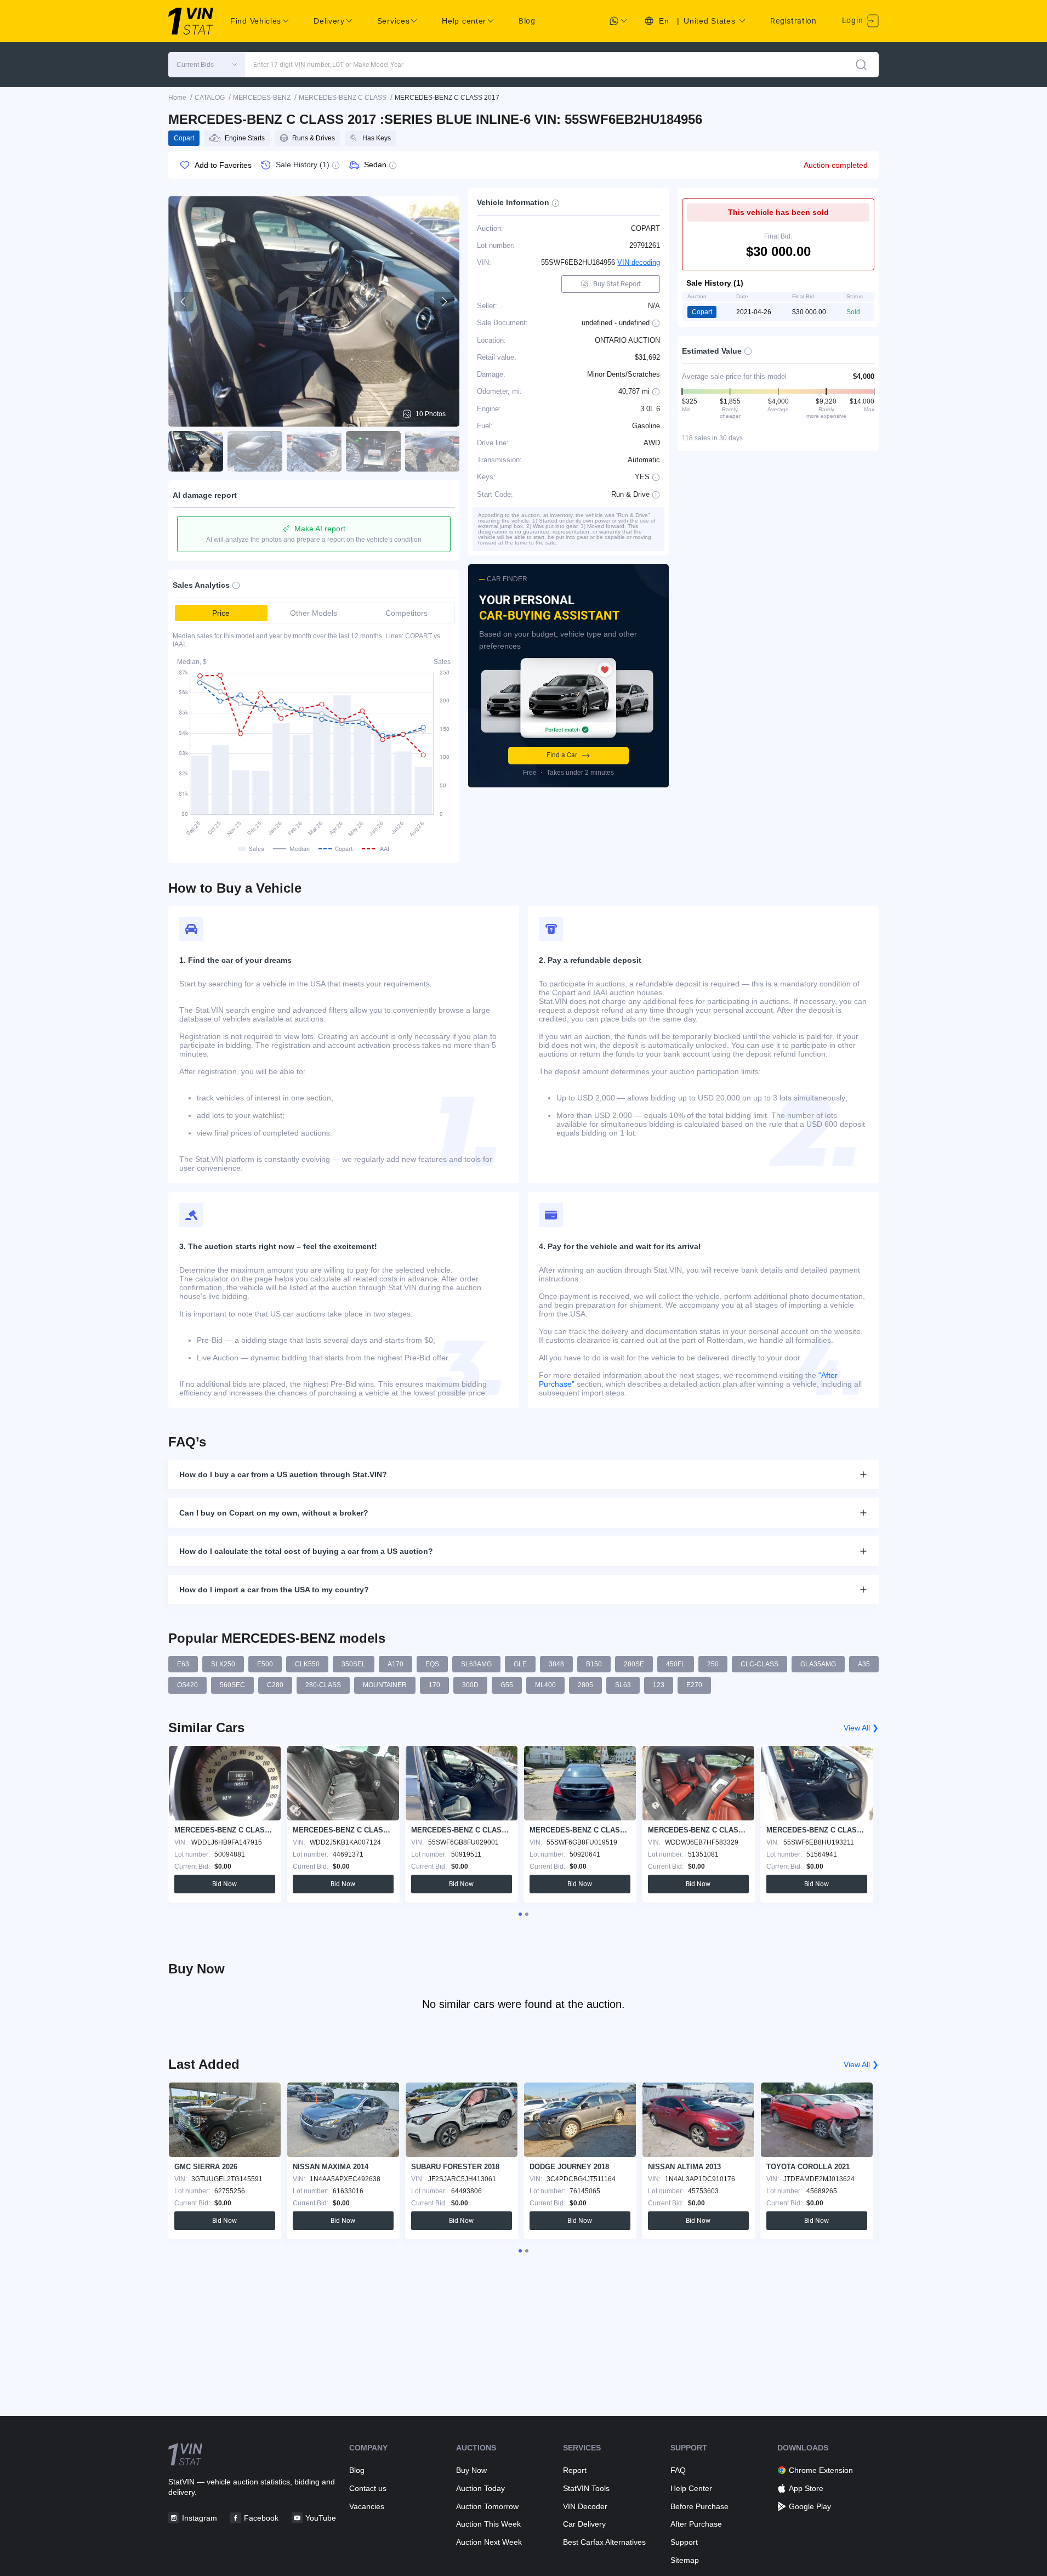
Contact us (368, 2488)
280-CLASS (323, 1685)
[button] (207, 65)
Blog (527, 21)
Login (853, 20)
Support (684, 2542)
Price (221, 613)
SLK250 (223, 1664)
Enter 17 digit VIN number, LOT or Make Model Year (328, 65)
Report (575, 2470)
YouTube (321, 2518)
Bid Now (224, 1884)
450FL (676, 1664)
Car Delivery (584, 2524)
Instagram (200, 2518)
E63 (183, 1664)
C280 (275, 1685)
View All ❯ (861, 1728)
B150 (594, 1664)
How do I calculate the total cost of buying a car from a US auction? (306, 1551)
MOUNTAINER (385, 1685)
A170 (396, 1664)
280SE (634, 1664)
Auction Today (480, 2488)
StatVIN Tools (586, 2488)
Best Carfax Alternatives (604, 2542)
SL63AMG (476, 1664)
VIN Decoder (585, 2506)
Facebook (261, 2518)
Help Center (691, 2488)
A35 (864, 1664)
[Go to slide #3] (314, 451)
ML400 (545, 1685)
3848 (556, 1664)
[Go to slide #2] (255, 451)
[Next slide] (444, 302)
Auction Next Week (489, 2542)
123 (659, 1685)
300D (470, 1685)
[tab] (520, 1914)
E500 (265, 1664)
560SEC (232, 1685)
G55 (507, 1685)
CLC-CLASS (759, 1664)
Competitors (406, 613)
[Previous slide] (184, 302)
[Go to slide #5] (433, 451)
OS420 (187, 1685)
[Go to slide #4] (373, 451)
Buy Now (471, 2470)
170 (434, 1685)
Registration (793, 21)
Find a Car (562, 755)
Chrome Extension (821, 2470)
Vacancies (367, 2506)
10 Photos (431, 414)
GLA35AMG (818, 1664)
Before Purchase (699, 2506)
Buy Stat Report (617, 284)
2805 (585, 1685)
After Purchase (696, 2524)
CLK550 (307, 1664)
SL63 (623, 1685)
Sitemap (685, 2560)
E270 (694, 1685)
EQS (432, 1664)
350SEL (354, 1664)
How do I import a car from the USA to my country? (274, 1590)
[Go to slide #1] (196, 451)
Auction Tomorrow (487, 2506)
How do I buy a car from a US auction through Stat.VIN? (283, 1474)
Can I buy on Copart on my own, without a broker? (274, 1513)
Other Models (314, 613)
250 (713, 1664)
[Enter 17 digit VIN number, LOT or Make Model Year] (861, 65)
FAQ (678, 2470)
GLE (520, 1664)
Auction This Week (488, 2524)
